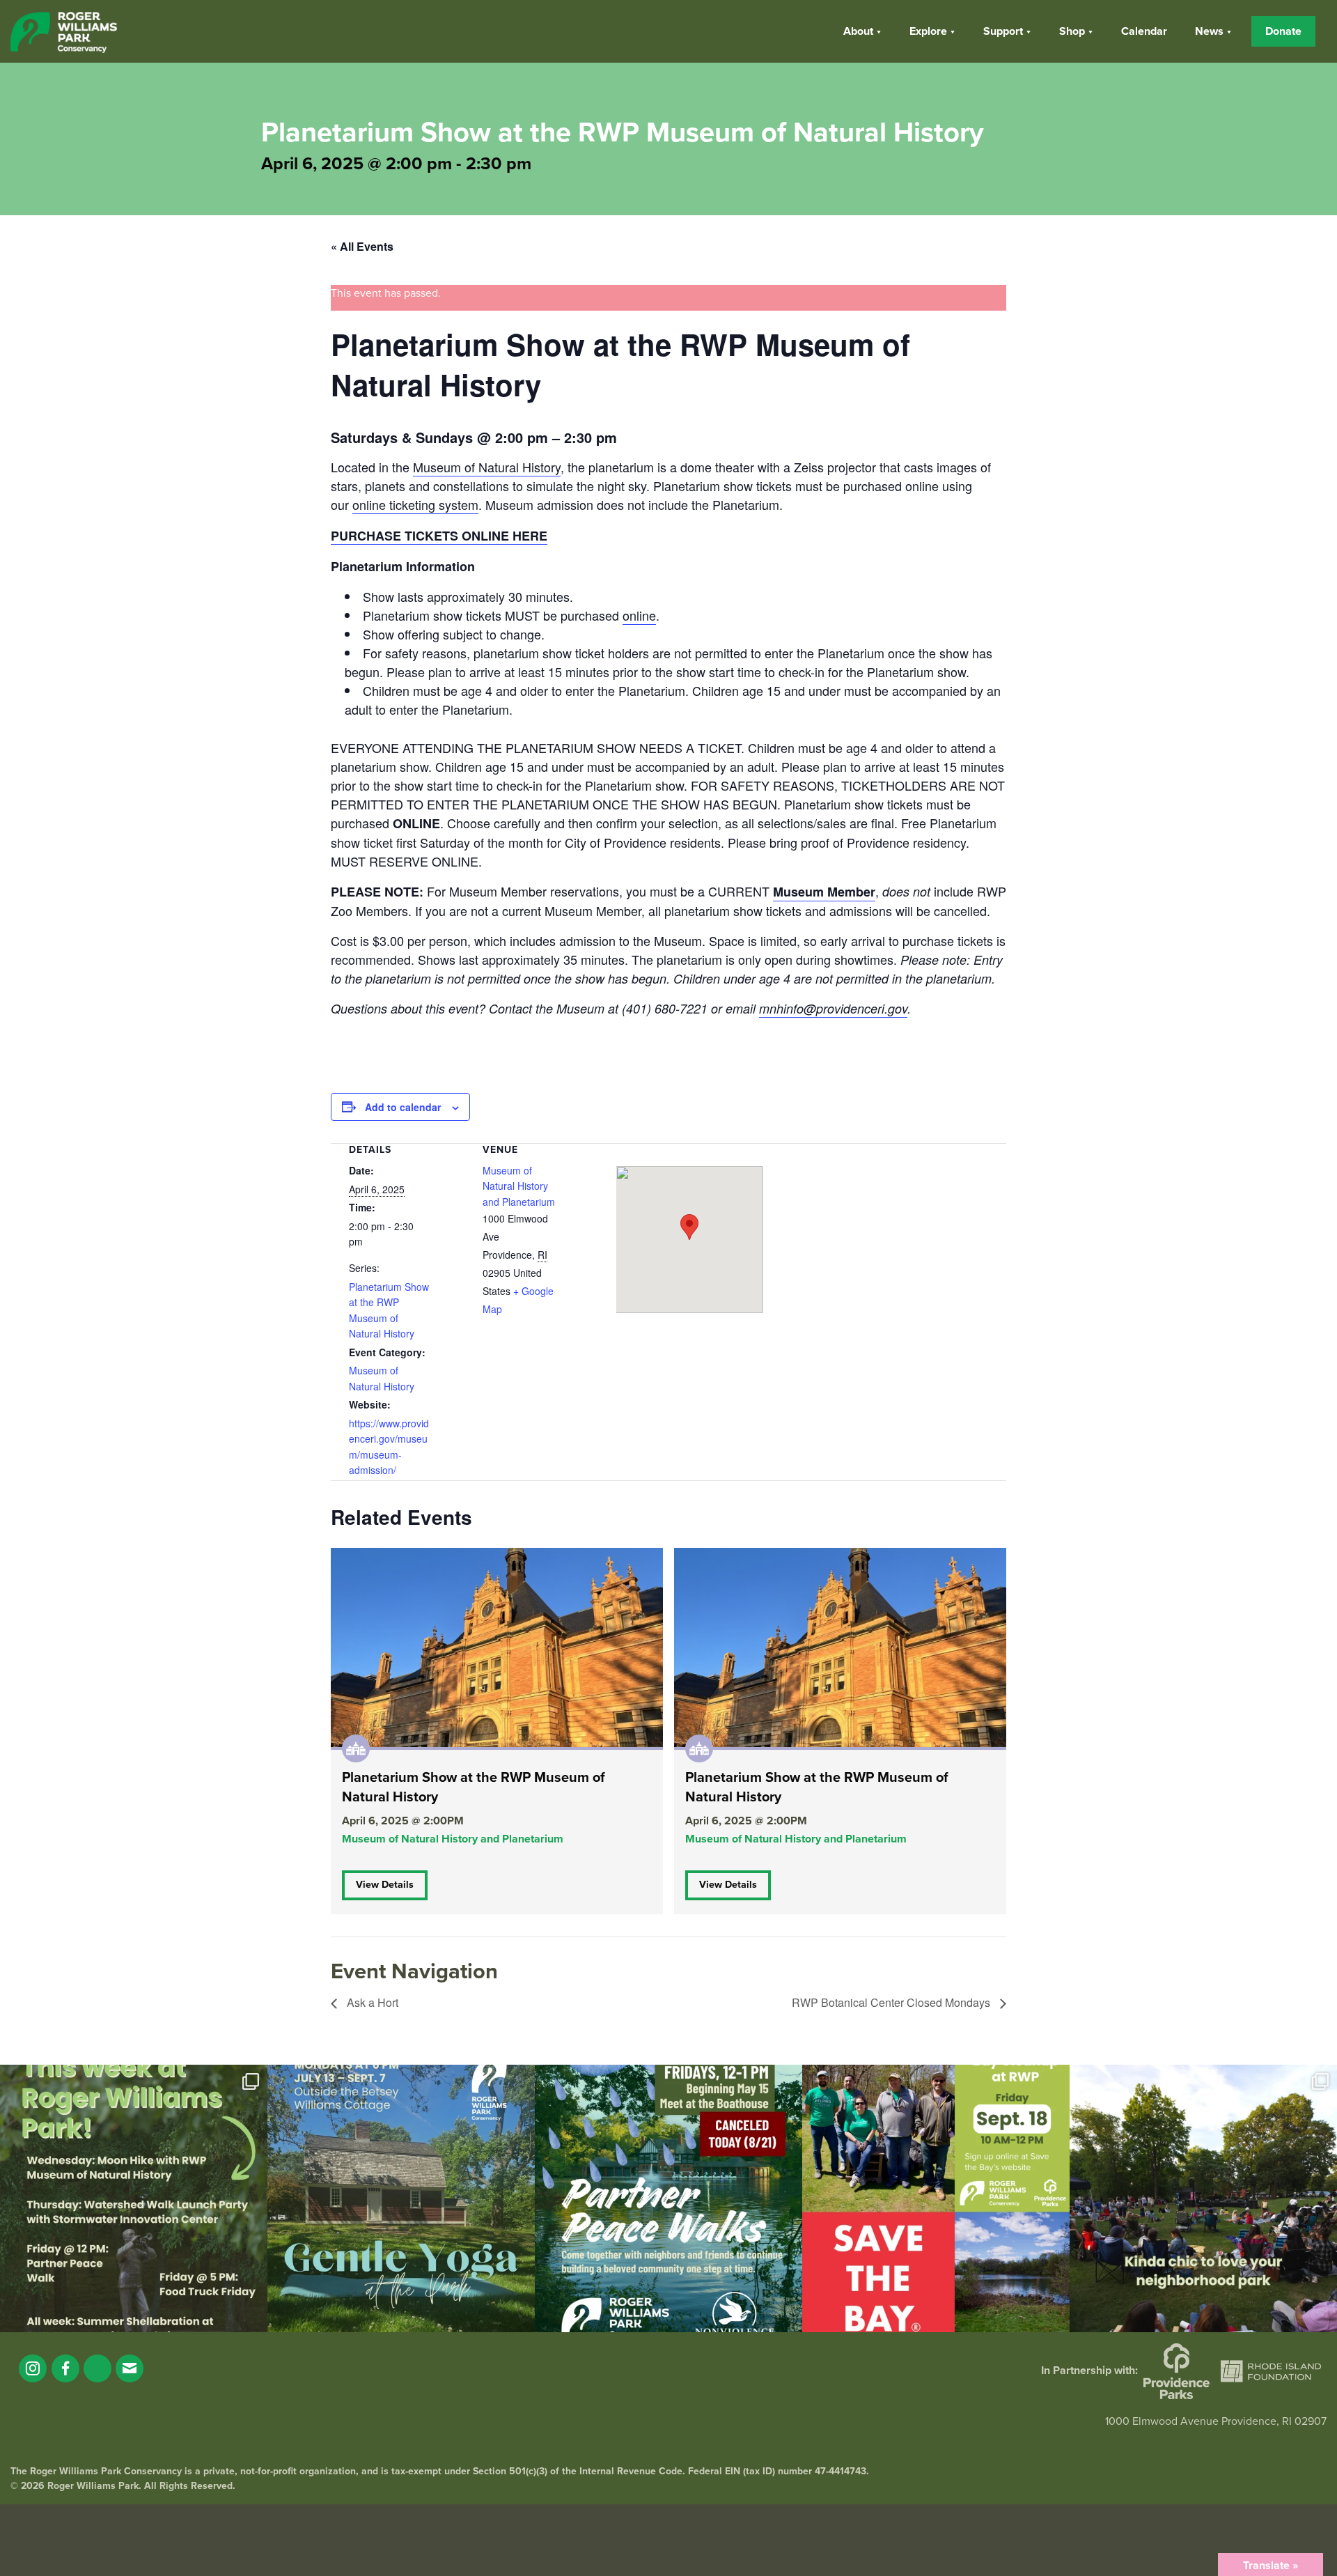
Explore (928, 31)
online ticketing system (415, 504)
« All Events (362, 246)
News (1209, 31)
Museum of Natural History (487, 467)
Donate (1283, 31)
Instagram (33, 2368)
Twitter (97, 2368)
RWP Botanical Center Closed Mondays (892, 2002)
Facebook (65, 2368)
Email (130, 2368)
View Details (385, 1885)
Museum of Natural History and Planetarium (519, 1186)
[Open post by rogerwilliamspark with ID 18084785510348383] (134, 2198)
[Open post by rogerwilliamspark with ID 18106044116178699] (936, 2198)
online (639, 615)
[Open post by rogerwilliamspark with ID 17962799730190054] (401, 2198)
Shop (1072, 31)
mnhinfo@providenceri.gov (833, 1008)
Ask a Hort (371, 2002)
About (858, 31)
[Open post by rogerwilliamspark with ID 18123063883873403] (668, 2198)
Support (1003, 31)
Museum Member (824, 892)
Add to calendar (403, 1107)
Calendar (1144, 31)
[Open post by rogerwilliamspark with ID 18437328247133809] (1203, 2198)
